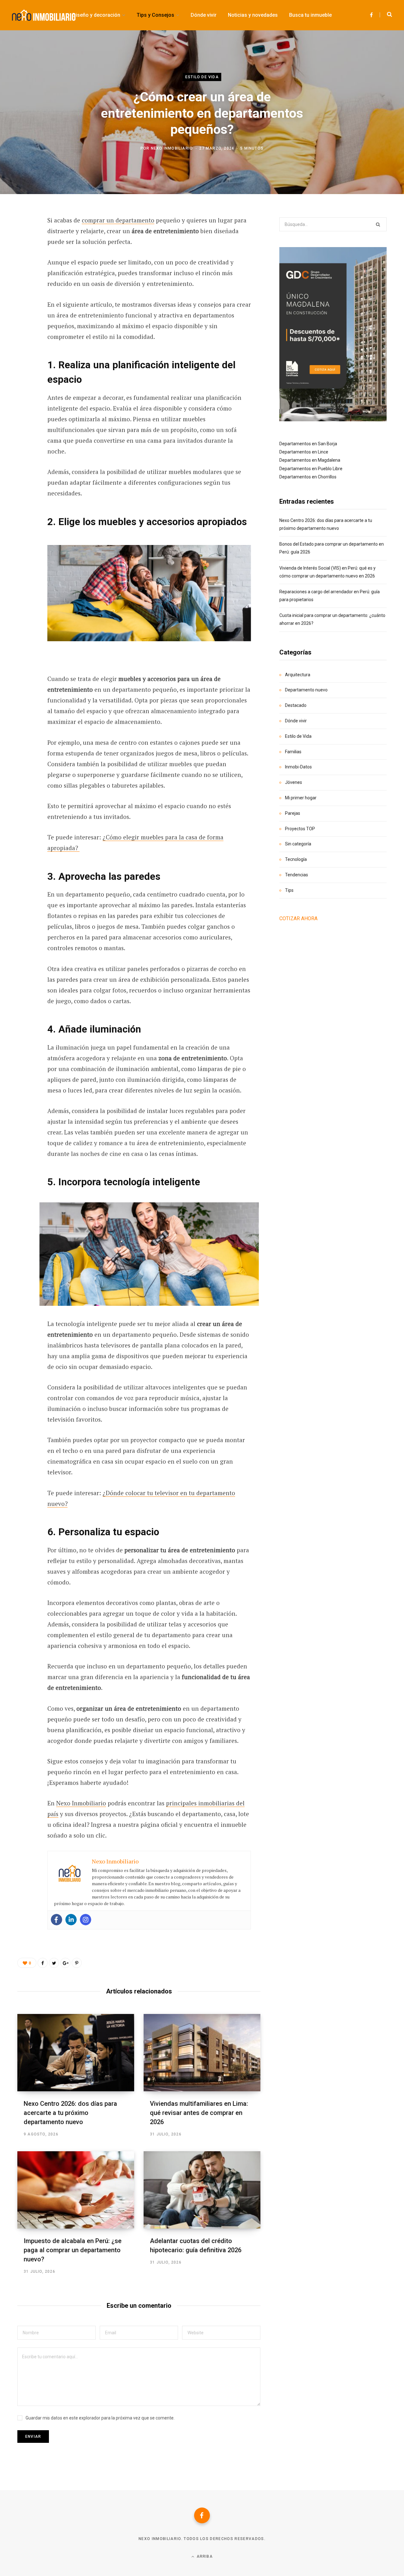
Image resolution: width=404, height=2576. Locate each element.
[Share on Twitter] (24, 255)
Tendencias (297, 875)
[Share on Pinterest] (77, 1963)
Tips (289, 890)
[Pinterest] (24, 272)
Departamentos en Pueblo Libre (311, 469)
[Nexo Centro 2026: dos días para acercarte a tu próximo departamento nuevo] (76, 2053)
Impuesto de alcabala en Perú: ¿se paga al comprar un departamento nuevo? (73, 2250)
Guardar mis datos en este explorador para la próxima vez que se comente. (100, 2418)
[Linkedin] (71, 1920)
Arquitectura (298, 675)
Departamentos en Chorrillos (308, 477)
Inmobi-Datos (298, 767)
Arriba (204, 2556)
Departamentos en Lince (304, 452)
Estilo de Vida (202, 77)
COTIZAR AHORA (298, 918)
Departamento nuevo (306, 690)
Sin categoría (298, 844)
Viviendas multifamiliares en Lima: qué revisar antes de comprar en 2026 (199, 2113)
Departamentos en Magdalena (310, 460)
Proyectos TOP (300, 829)
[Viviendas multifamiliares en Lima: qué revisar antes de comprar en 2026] (202, 2053)
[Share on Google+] (65, 1963)
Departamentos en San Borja (308, 444)
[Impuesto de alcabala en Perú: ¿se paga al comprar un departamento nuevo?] (76, 2190)
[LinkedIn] (24, 288)
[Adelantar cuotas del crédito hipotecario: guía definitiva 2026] (202, 2190)
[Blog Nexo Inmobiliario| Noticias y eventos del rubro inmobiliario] (44, 15)
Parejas (293, 813)
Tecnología (296, 859)
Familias (293, 752)
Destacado (296, 705)
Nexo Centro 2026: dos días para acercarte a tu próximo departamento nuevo (70, 2113)
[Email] (24, 305)
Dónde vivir (296, 721)
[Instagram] (86, 1920)
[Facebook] (56, 1920)
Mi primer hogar (301, 798)
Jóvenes (294, 782)
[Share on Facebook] (24, 238)
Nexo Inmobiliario (172, 148)
